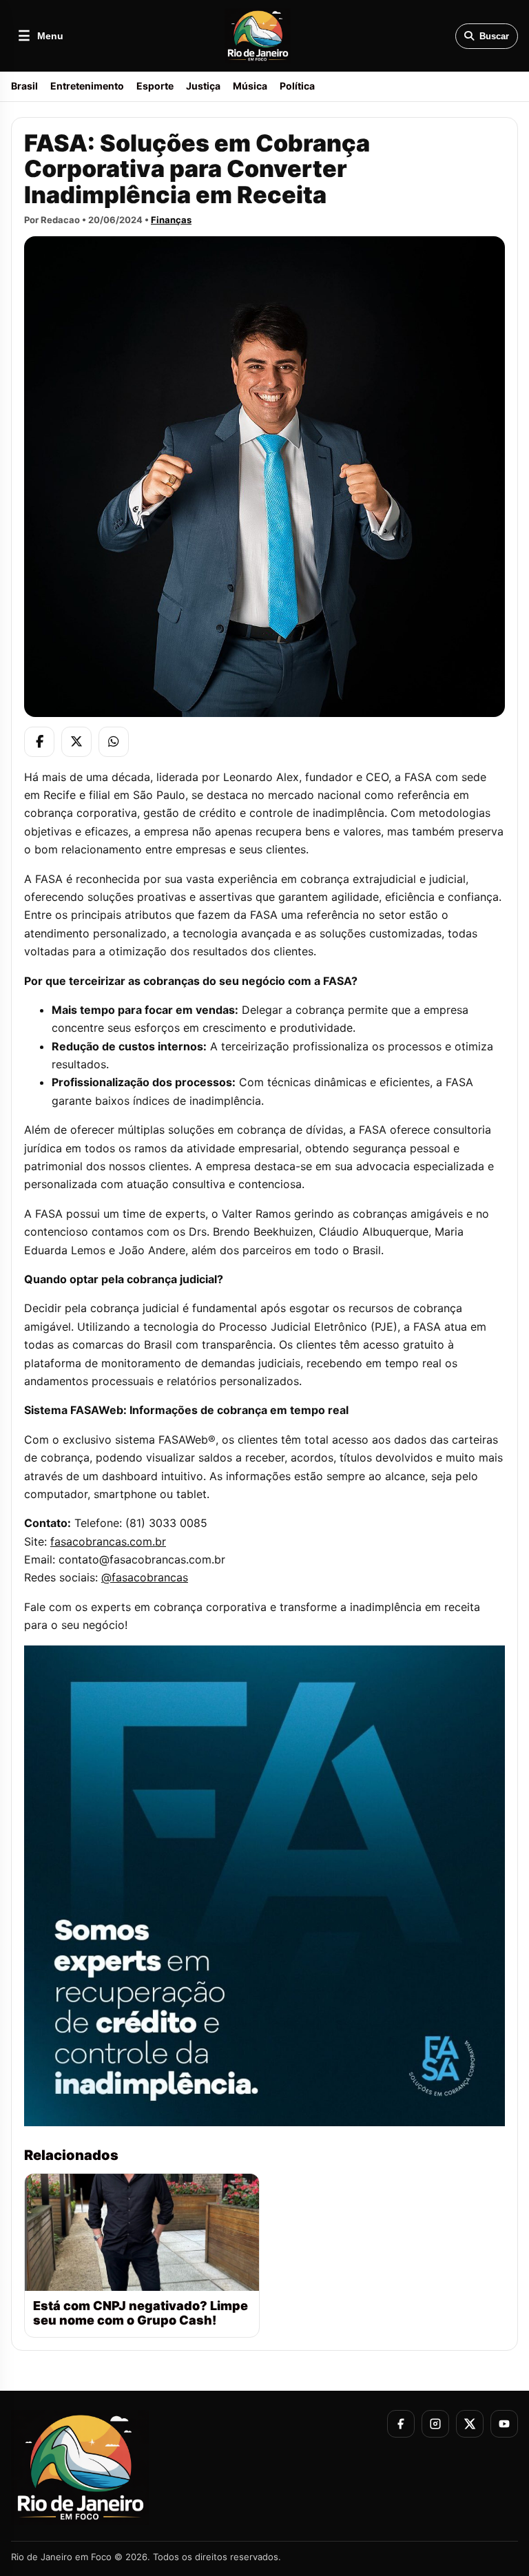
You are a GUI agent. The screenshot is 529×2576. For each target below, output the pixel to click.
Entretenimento (87, 86)
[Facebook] (39, 742)
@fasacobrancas (145, 1577)
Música (250, 86)
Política (297, 86)
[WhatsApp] (114, 742)
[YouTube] (504, 2424)
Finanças (171, 220)
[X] (76, 742)
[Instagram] (435, 2424)
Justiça (203, 86)
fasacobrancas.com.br (108, 1541)
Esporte (155, 86)
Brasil (24, 86)
